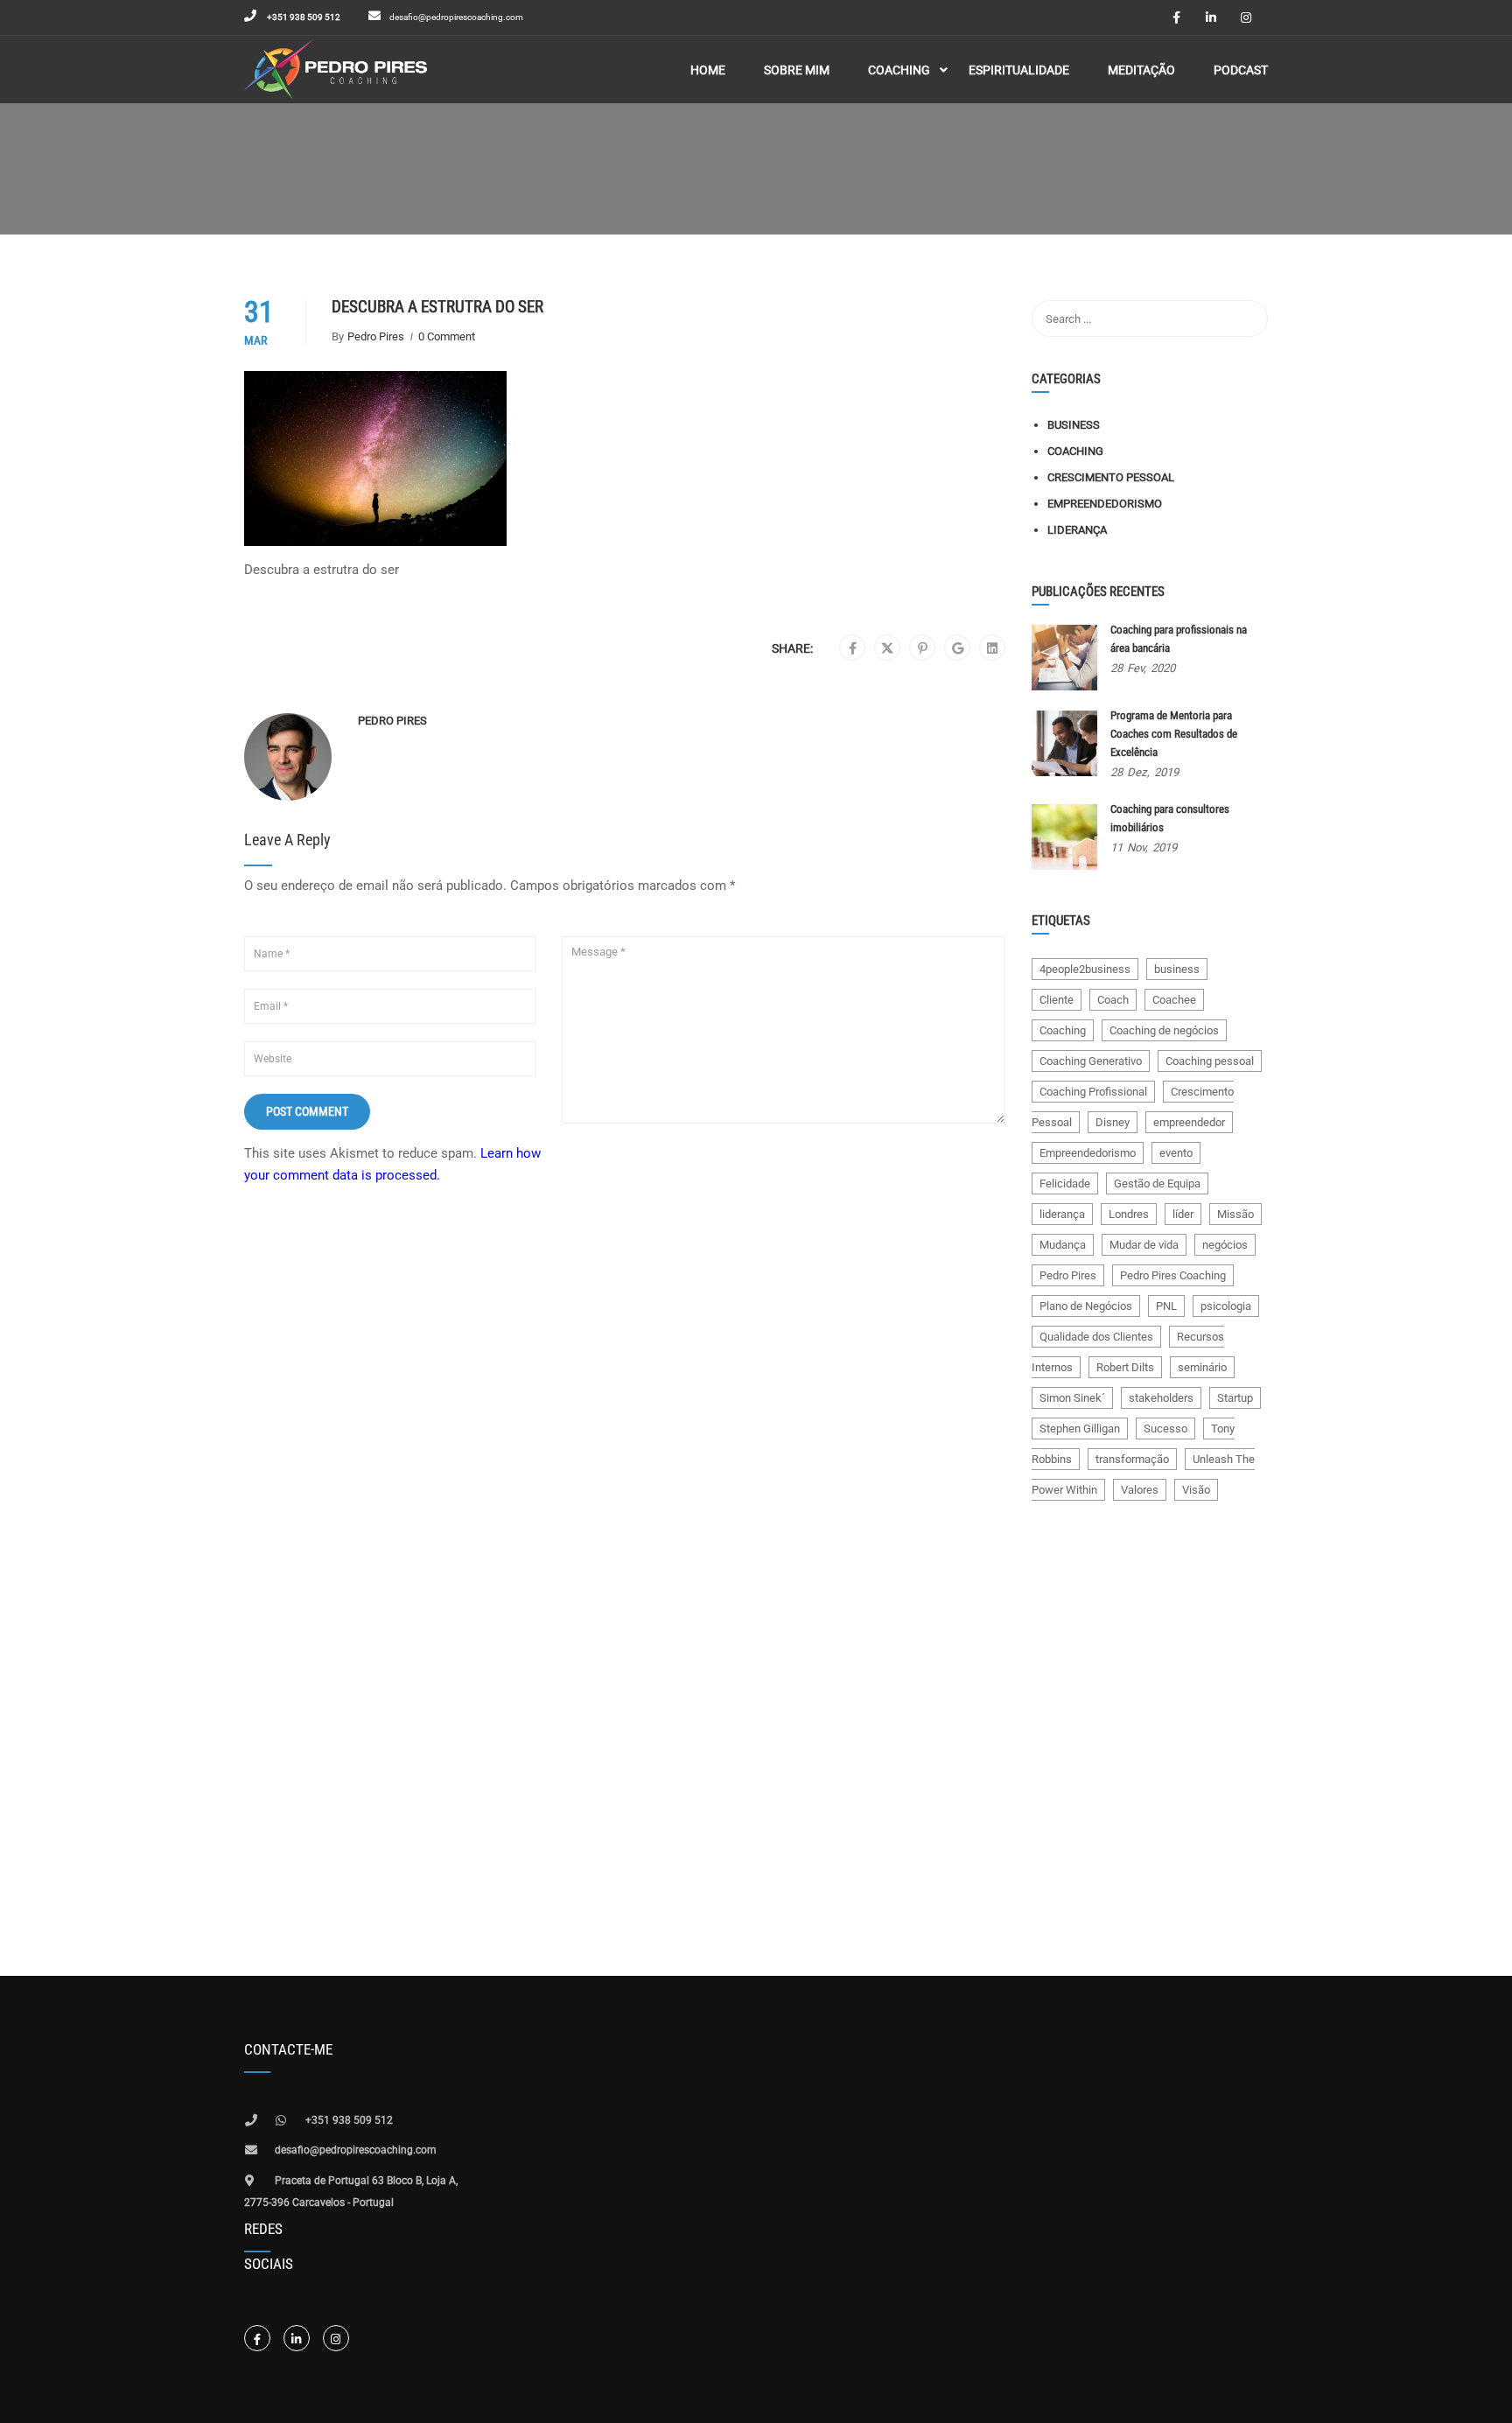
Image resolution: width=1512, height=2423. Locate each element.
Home (708, 70)
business (1177, 969)
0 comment (447, 336)
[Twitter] (887, 648)
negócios (1225, 1245)
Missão (1235, 1214)
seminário (1202, 1367)
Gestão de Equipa (1157, 1183)
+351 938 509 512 (303, 17)
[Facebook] (853, 648)
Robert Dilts (1125, 1367)
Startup (1235, 1398)
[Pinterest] (923, 648)
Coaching (1075, 451)
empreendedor (1189, 1122)
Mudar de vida (1144, 1245)
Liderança (1077, 530)
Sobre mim (797, 70)
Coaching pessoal (1210, 1061)
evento (1176, 1153)
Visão (1196, 1490)
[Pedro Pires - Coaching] (336, 70)
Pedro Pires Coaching (1173, 1275)
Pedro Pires (376, 336)
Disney (1113, 1122)
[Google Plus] (958, 648)
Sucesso (1165, 1429)
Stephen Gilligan (1080, 1429)
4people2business (1085, 969)
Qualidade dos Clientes (1096, 1337)
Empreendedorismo (1105, 504)
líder (1183, 1214)
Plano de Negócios (1086, 1306)
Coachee (1174, 1000)
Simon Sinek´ (1072, 1398)
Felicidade (1065, 1183)
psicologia (1226, 1306)
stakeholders (1161, 1398)
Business (1074, 425)
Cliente (1057, 1000)
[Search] (1246, 319)
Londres (1129, 1214)
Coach (1113, 1000)
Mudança (1063, 1245)
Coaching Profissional (1093, 1092)
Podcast (1241, 70)
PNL (1166, 1306)
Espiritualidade (1019, 70)
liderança (1062, 1214)
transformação (1132, 1459)
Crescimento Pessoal (1111, 477)
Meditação (1141, 70)
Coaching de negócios (1164, 1030)
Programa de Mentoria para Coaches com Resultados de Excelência (1174, 734)
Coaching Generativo (1091, 1061)
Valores (1140, 1490)
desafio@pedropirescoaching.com (456, 17)
